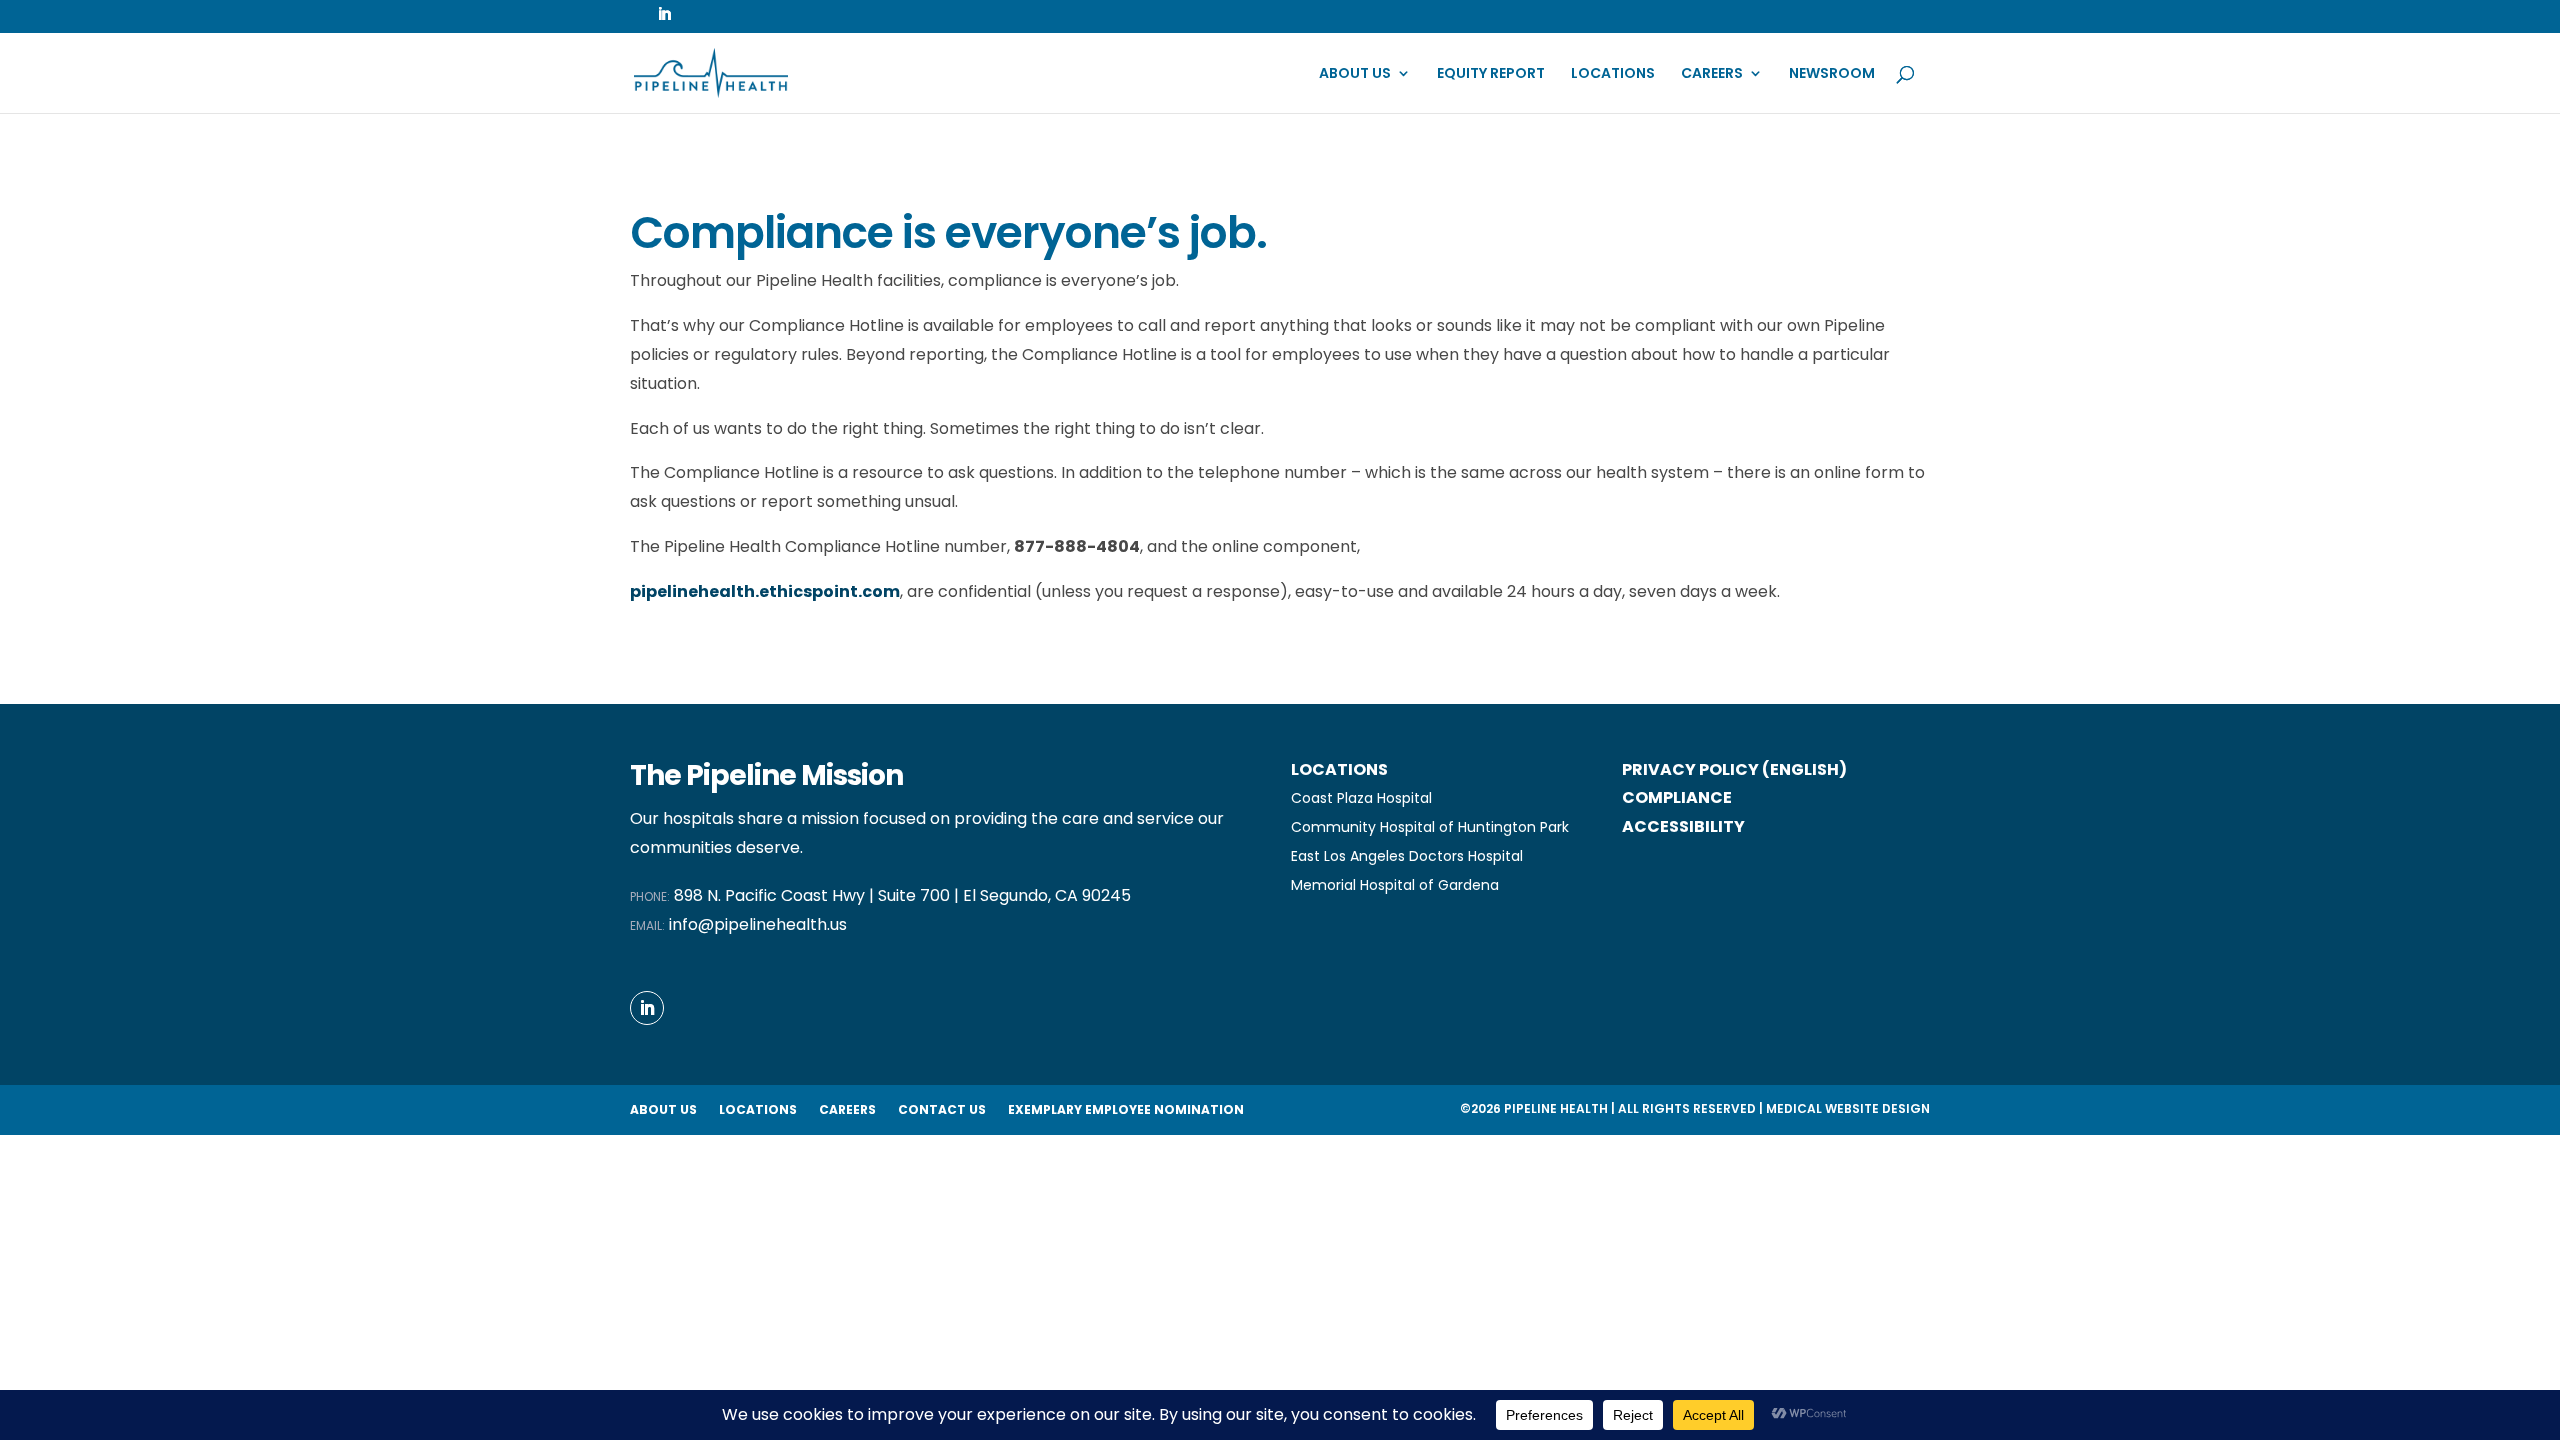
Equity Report (1491, 74)
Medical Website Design (1848, 1108)
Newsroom (1832, 74)
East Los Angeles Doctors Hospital (1407, 856)
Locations (1613, 74)
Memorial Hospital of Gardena (1395, 885)
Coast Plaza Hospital (1361, 798)
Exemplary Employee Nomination (1126, 1110)
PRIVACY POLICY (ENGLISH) (1734, 769)
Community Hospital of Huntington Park (1430, 827)
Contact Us (942, 1110)
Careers (1712, 74)
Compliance (1677, 797)
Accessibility (1683, 826)
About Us (1355, 74)
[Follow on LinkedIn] (647, 1008)
